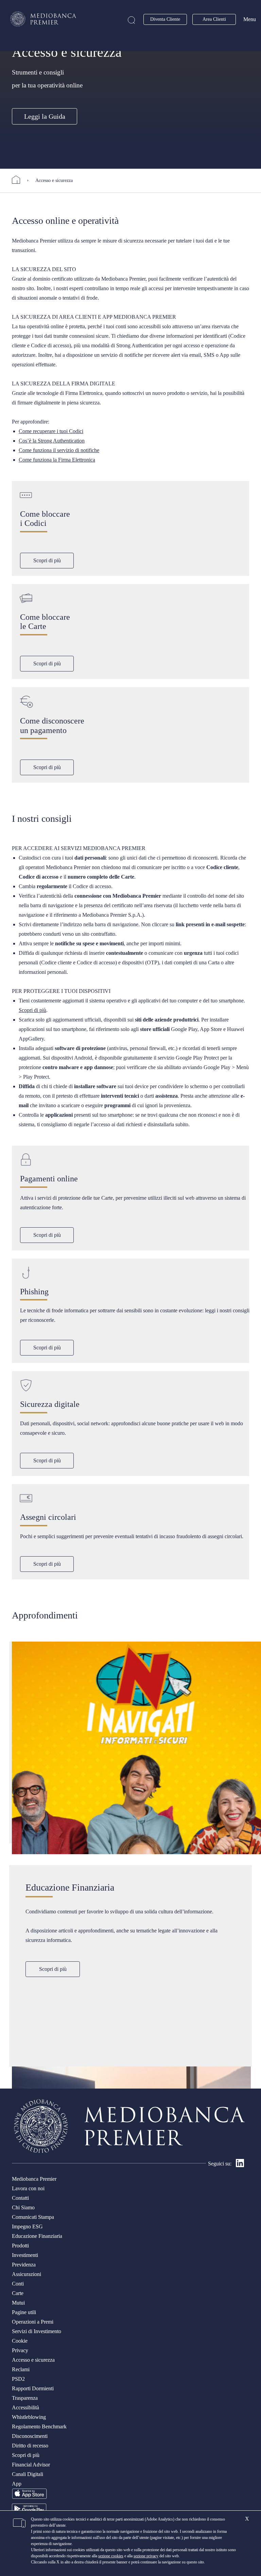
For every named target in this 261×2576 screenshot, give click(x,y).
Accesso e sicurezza (33, 2360)
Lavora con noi (28, 2188)
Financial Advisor (31, 2465)
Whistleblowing (29, 2417)
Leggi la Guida (45, 116)
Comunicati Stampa (33, 2217)
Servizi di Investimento (37, 2331)
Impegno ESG (27, 2226)
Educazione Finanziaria (37, 2236)
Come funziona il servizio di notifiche (59, 450)
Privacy (20, 2350)
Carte (18, 2293)
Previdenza (24, 2265)
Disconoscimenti (30, 2436)
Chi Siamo (23, 2207)
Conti (18, 2284)
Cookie (20, 2341)
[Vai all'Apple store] (29, 2498)
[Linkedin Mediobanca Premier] (240, 2165)
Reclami (21, 2369)
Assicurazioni (27, 2274)
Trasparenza (25, 2398)
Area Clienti (214, 19)
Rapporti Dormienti (33, 2388)
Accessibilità (25, 2407)
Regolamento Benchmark (39, 2427)
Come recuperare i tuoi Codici (51, 431)
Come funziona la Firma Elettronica (57, 460)
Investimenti (25, 2255)
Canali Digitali (28, 2474)
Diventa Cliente (165, 19)
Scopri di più (47, 560)
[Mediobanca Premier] (19, 180)
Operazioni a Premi (33, 2322)
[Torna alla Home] (43, 19)
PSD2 (18, 2379)
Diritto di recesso (30, 2446)
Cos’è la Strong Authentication (52, 441)
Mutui (18, 2303)
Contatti (20, 2198)
